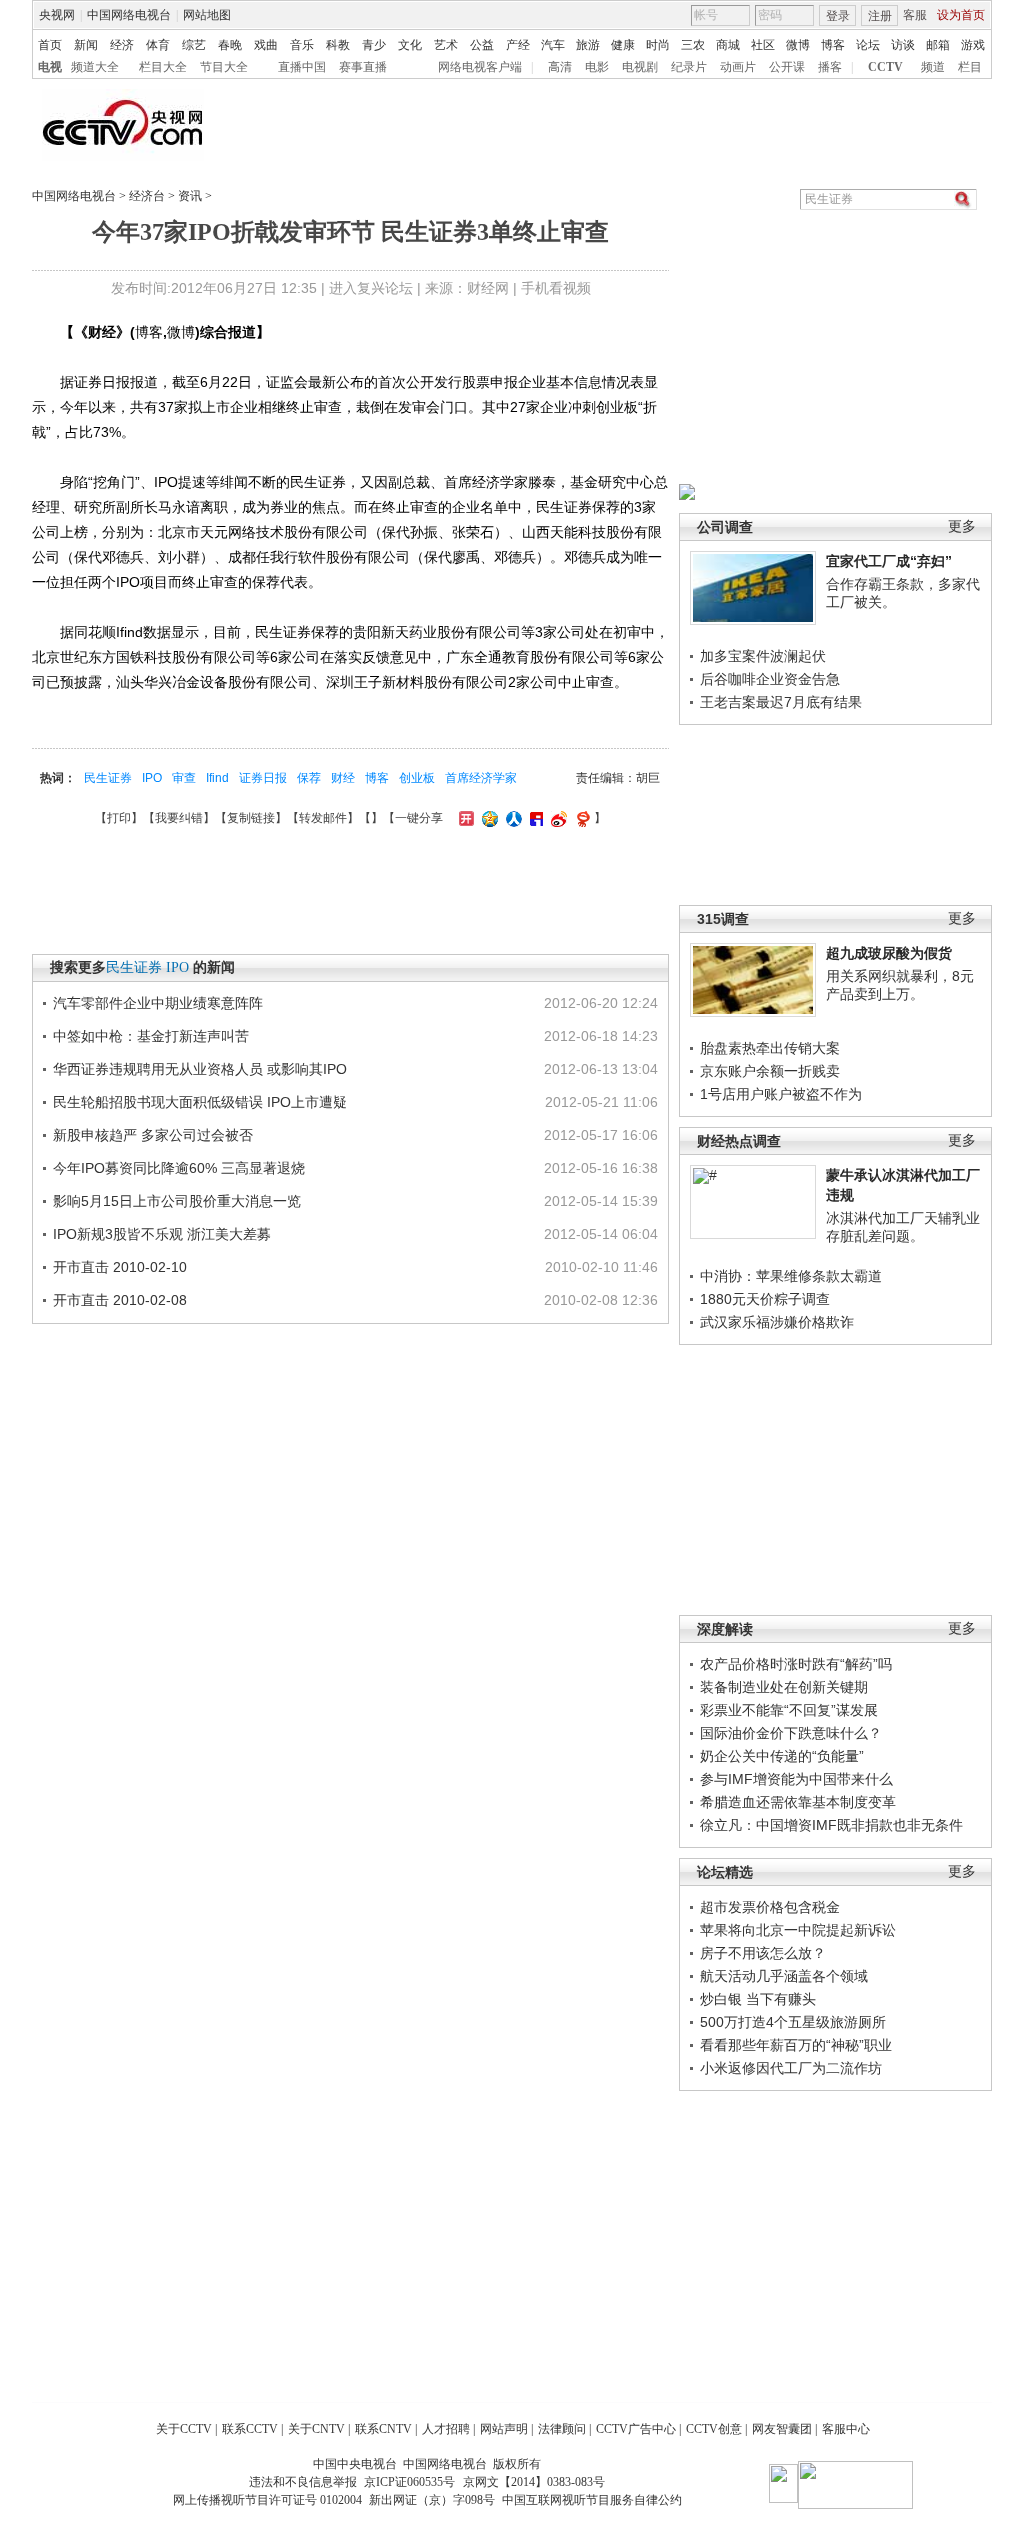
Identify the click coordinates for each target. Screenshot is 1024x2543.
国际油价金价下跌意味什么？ (791, 1733)
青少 (374, 45)
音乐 (302, 45)
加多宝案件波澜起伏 (763, 656)
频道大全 (95, 67)
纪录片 (689, 67)
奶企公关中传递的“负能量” (782, 1756)
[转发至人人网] (511, 818)
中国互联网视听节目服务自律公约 (592, 2500)
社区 (763, 45)
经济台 (147, 196)
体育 (158, 45)
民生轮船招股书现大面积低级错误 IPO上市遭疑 (200, 1102)
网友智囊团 (782, 2429)
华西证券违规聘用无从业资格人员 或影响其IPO (200, 1069)
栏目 (970, 67)
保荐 (309, 778)
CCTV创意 (714, 2429)
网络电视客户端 (480, 67)
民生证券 (108, 778)
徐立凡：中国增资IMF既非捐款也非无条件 (831, 1825)
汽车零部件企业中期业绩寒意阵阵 (158, 1003)
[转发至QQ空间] (487, 818)
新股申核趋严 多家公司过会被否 (153, 1135)
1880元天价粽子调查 (765, 1299)
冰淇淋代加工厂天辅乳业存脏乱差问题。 (903, 1227)
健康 (623, 45)
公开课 (787, 67)
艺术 (446, 45)
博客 (833, 45)
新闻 (86, 45)
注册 (880, 16)
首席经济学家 (481, 778)
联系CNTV (383, 2429)
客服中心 (846, 2429)
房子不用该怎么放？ (763, 1953)
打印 (119, 818)
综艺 (194, 45)
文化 (410, 45)
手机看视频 (556, 288)
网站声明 (504, 2429)
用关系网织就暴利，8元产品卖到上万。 (900, 985)
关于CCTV (184, 2429)
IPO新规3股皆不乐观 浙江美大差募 (162, 1234)
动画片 (738, 67)
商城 (728, 45)
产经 (518, 45)
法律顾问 (562, 2429)
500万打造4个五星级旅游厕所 (793, 2022)
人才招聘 (446, 2429)
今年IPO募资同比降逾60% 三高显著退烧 (179, 1168)
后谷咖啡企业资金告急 (770, 679)
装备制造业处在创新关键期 (784, 1687)
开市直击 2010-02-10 (120, 1267)
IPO (152, 778)
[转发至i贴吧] (534, 818)
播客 (830, 67)
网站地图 (207, 15)
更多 (962, 526)
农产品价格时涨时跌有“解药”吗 (796, 1664)
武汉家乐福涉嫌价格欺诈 (777, 1322)
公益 (482, 45)
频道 (933, 67)
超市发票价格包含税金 (770, 1907)
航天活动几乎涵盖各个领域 (784, 1976)
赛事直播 (363, 67)
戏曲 (266, 45)
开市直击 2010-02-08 (120, 1300)
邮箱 (938, 45)
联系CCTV (250, 2429)
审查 (184, 778)
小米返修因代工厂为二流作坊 (791, 2068)
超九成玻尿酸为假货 (889, 953)
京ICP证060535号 (409, 2482)
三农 (693, 45)
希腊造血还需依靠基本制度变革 (798, 1802)
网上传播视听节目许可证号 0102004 (267, 2500)
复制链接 (251, 818)
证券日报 (263, 778)
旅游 (588, 45)
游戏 (973, 45)
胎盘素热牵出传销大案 (770, 1048)
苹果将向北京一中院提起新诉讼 (798, 1930)
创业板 (417, 778)
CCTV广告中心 (636, 2429)
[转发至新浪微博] (556, 818)
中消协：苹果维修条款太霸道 (791, 1276)
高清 (560, 67)
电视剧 (640, 67)
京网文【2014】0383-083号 (534, 2482)
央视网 (57, 15)
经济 (122, 45)
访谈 (903, 45)
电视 (50, 67)
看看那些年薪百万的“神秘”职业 (796, 2045)
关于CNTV (316, 2429)
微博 (798, 45)
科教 (338, 45)
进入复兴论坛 (371, 288)
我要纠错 (179, 818)
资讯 (190, 196)
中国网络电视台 (129, 15)
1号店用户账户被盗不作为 (781, 1094)
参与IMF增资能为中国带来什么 (796, 1779)
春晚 (230, 45)
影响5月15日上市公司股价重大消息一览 (177, 1201)
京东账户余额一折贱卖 (770, 1071)
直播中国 (302, 67)
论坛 (868, 45)
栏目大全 (163, 67)
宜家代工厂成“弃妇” (889, 561)
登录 (838, 16)
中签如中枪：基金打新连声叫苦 (151, 1036)
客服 (915, 15)
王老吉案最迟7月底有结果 (781, 702)
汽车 (553, 45)
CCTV (885, 67)
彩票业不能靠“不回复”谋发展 (789, 1710)
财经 (343, 778)
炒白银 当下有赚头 (758, 1999)
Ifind (217, 778)
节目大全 (224, 67)
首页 (50, 45)
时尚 (658, 45)
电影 (597, 67)
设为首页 (961, 15)
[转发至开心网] (464, 818)
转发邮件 (323, 818)
